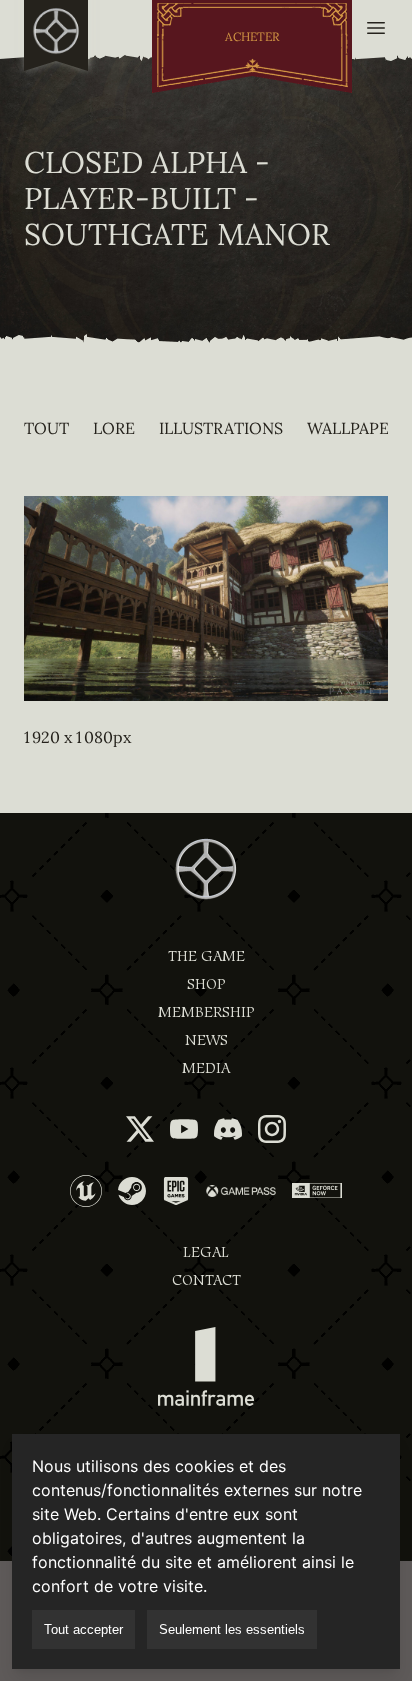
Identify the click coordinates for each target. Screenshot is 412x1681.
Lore (114, 428)
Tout (46, 428)
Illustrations (221, 428)
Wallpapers (357, 428)
